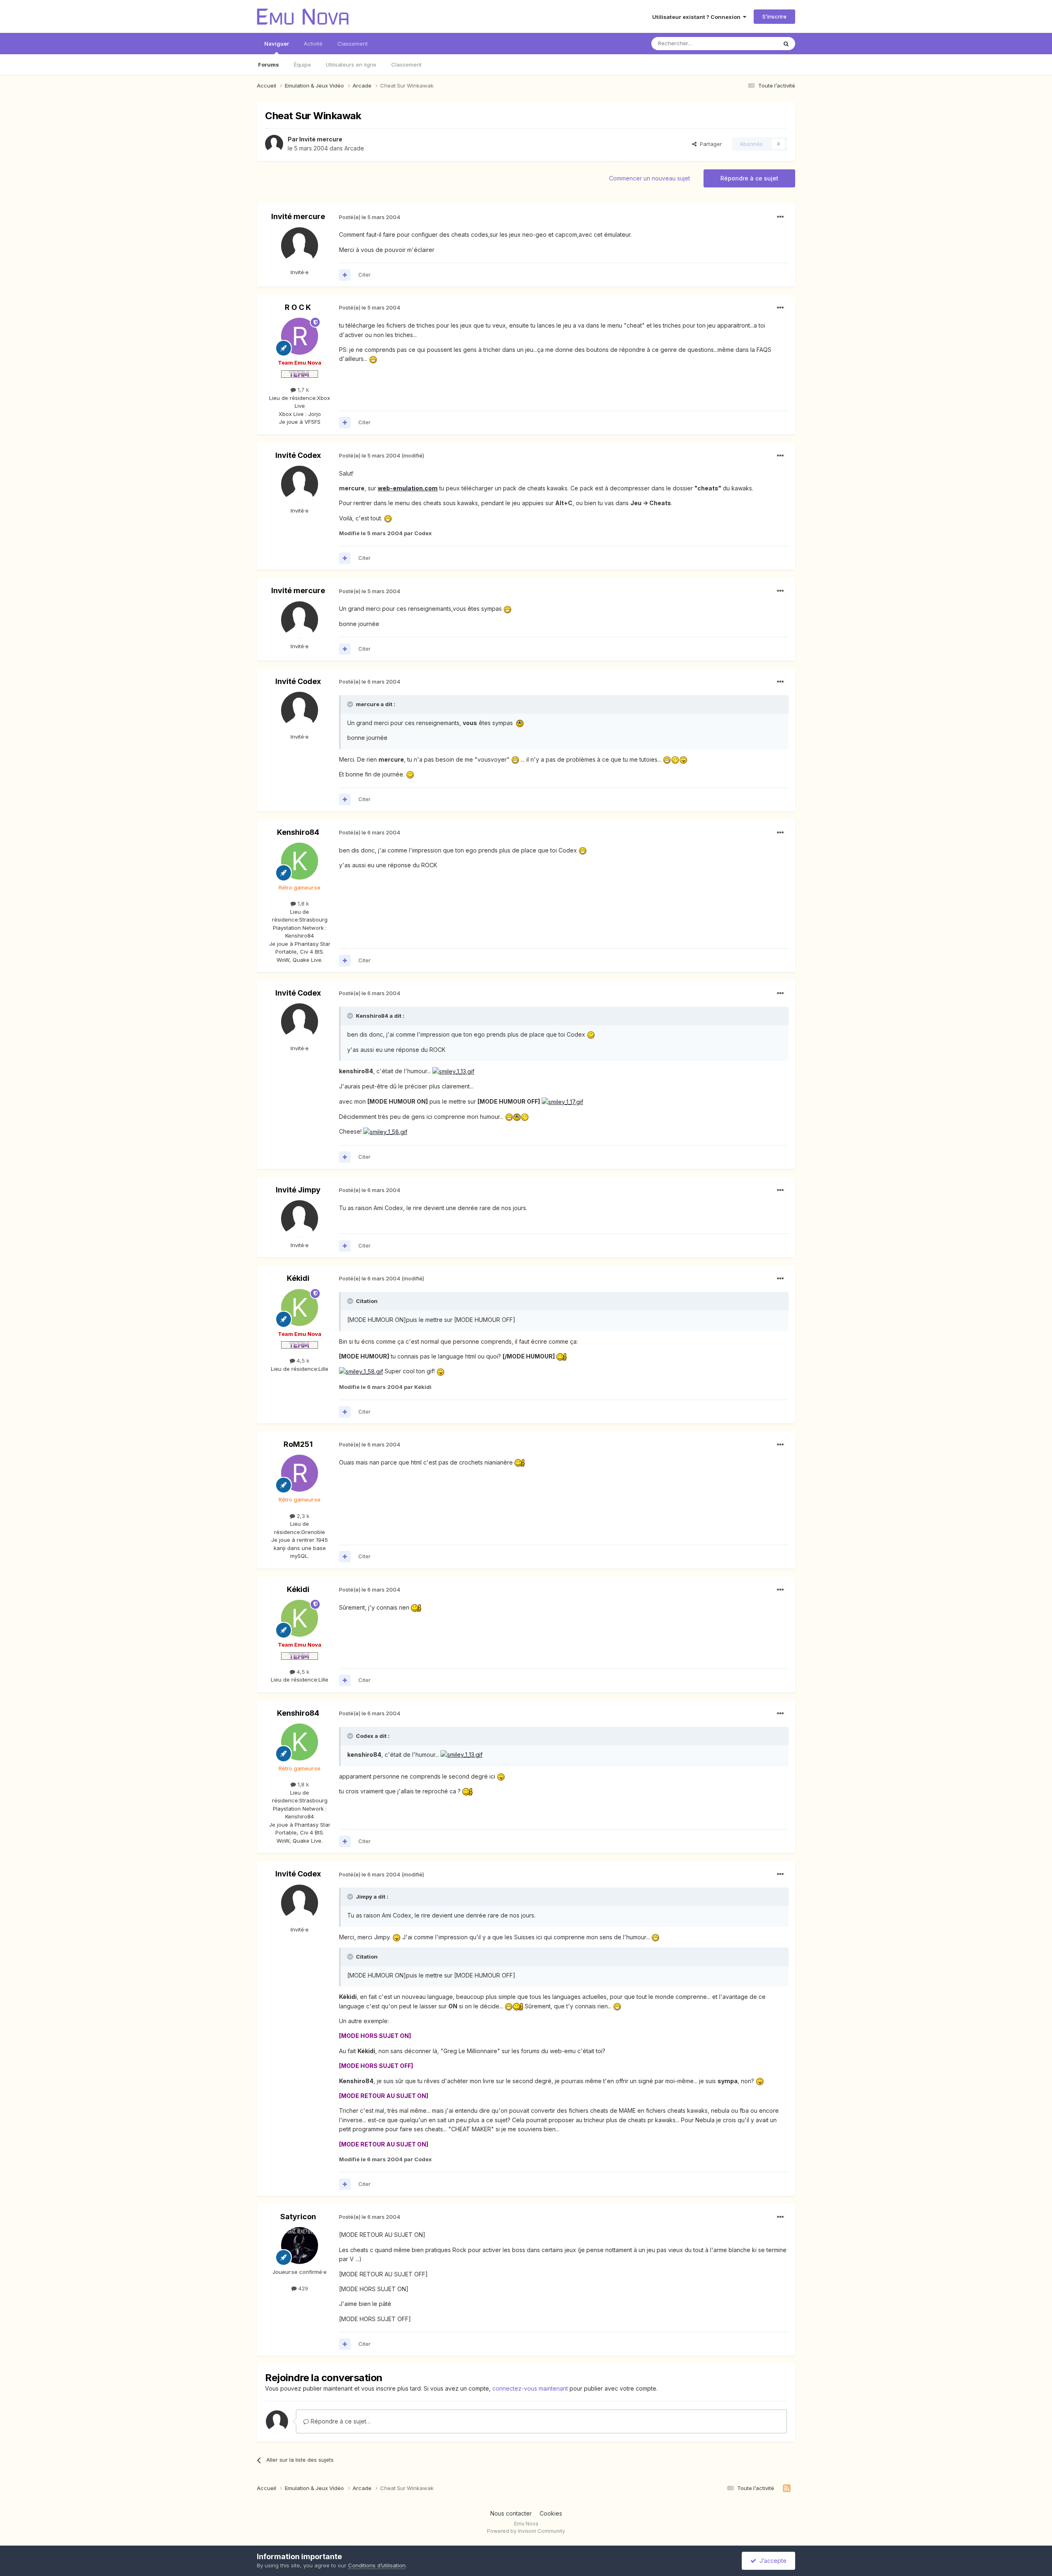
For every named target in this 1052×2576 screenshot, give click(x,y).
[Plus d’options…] (780, 217)
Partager (709, 144)
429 (302, 2288)
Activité (313, 44)
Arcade (354, 148)
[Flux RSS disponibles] (787, 2488)
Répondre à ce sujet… (340, 2421)
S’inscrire (774, 16)
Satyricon (298, 2217)
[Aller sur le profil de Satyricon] (300, 2246)
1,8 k (302, 903)
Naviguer (277, 44)
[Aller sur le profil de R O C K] (300, 336)
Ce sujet (756, 43)
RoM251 (298, 1444)
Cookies (551, 2513)
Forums (269, 65)
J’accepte (771, 2561)
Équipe (302, 65)
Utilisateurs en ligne (351, 65)
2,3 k (302, 1516)
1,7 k (302, 390)
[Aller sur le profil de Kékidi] (300, 1308)
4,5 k (302, 1361)
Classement (406, 65)
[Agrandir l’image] (373, 359)
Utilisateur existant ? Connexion (698, 17)
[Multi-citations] (345, 275)
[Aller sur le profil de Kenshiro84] (300, 861)
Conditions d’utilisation (377, 2565)
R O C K (298, 307)
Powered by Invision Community (526, 2531)
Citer (365, 275)
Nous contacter (511, 2513)
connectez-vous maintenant (530, 2388)
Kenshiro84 (298, 832)
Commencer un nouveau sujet (649, 178)
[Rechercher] (786, 44)
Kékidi (298, 1278)
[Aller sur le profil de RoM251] (300, 1473)
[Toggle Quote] (351, 704)
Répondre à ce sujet (749, 178)
